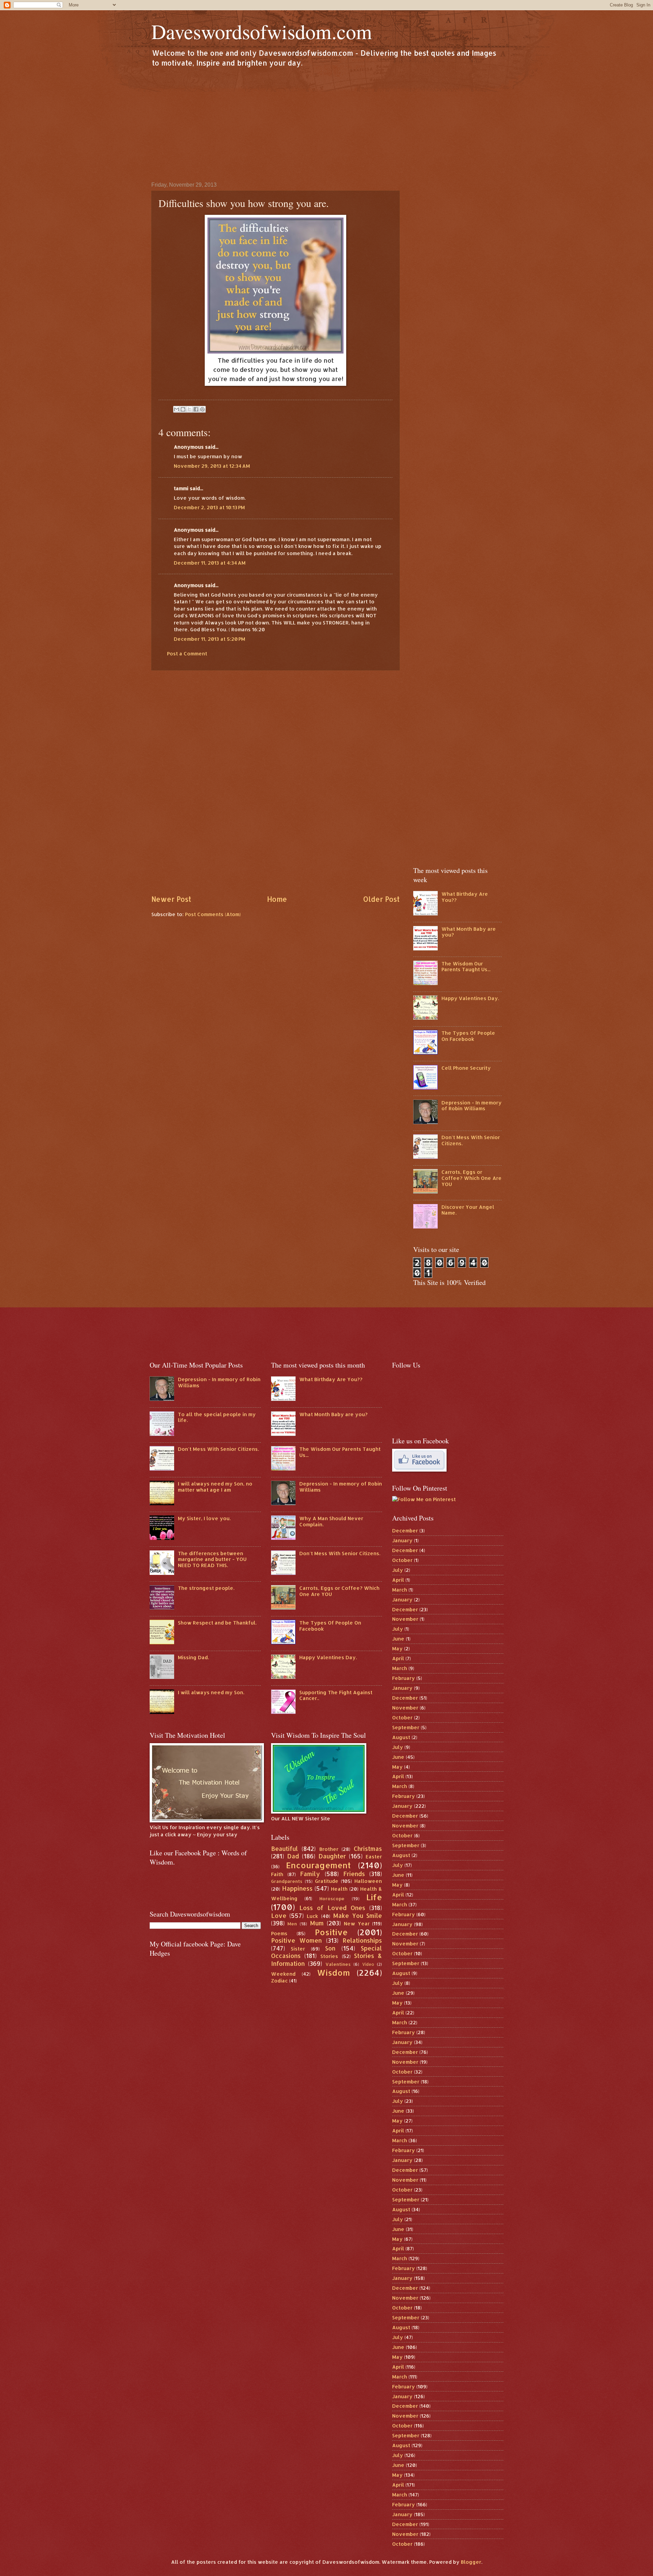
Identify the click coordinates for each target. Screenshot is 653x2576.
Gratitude (327, 1881)
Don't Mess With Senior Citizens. (471, 1140)
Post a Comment (187, 654)
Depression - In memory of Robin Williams (472, 1106)
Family (310, 1874)
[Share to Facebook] (196, 409)
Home (277, 899)
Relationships (362, 1940)
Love (279, 1916)
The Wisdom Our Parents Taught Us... (466, 967)
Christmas (368, 1849)
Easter (374, 1857)
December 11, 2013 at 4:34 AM (210, 563)
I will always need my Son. (211, 1692)
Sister (298, 1949)
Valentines (338, 1964)
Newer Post (171, 899)
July (398, 1570)
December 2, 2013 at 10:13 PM (209, 507)
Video (368, 1964)
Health (339, 1889)
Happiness (297, 1888)
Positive (331, 1932)
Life (374, 1897)
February (404, 1678)
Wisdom (333, 1973)
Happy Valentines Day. (470, 998)
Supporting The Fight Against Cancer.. (336, 1695)
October (402, 1560)
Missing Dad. (193, 1657)
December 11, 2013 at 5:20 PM (210, 639)
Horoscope (332, 1898)
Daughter (332, 1856)
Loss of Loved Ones (332, 1908)
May (397, 1648)
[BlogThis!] (183, 409)
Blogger (471, 2562)
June (398, 1639)
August (401, 1737)
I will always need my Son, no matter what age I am (215, 1487)
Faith (277, 1874)
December (405, 1531)
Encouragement (318, 1865)
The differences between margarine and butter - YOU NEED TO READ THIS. (212, 1559)
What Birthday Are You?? (465, 897)
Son (330, 1948)
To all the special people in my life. (217, 1417)
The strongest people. (206, 1588)
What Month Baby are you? (469, 932)
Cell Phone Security (466, 1068)
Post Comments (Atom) (213, 914)
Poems (279, 1933)
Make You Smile (358, 1916)
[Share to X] (189, 409)
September (406, 1727)
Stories (329, 1956)
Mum (317, 1923)
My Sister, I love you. (204, 1518)
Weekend (283, 1974)
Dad (293, 1856)
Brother (329, 1849)
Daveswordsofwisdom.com (262, 31)
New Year (357, 1924)
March (400, 1590)
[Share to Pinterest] (202, 409)
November (405, 1619)
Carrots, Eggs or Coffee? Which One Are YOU (472, 1178)
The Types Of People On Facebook (468, 1036)
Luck (312, 1916)
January (402, 1540)
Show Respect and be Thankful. (217, 1623)
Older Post (381, 899)
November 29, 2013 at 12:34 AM (212, 466)
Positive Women (297, 1940)
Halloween (368, 1881)
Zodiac (279, 1981)
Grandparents (287, 1881)
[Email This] (177, 409)
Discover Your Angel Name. (468, 1210)
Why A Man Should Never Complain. (331, 1521)
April (398, 1580)
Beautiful (284, 1849)
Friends (354, 1874)
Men (292, 1924)
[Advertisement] (326, 124)
